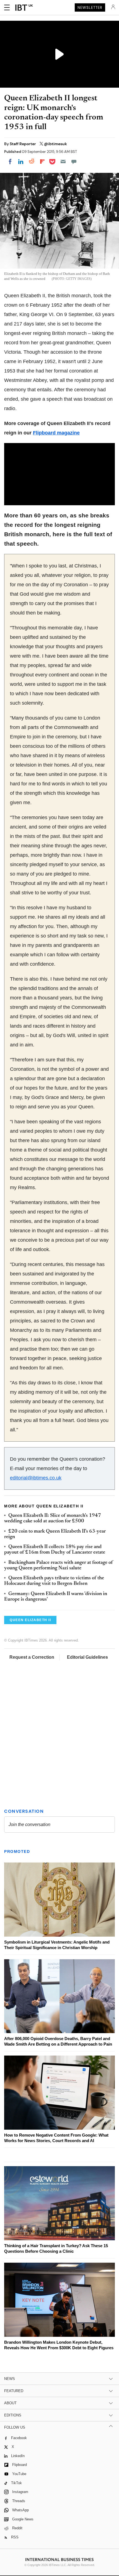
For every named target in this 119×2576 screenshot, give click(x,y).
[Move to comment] (74, 162)
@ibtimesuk (55, 144)
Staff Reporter (23, 144)
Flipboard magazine (56, 433)
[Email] (63, 162)
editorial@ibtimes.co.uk (36, 1478)
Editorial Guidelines (87, 1657)
